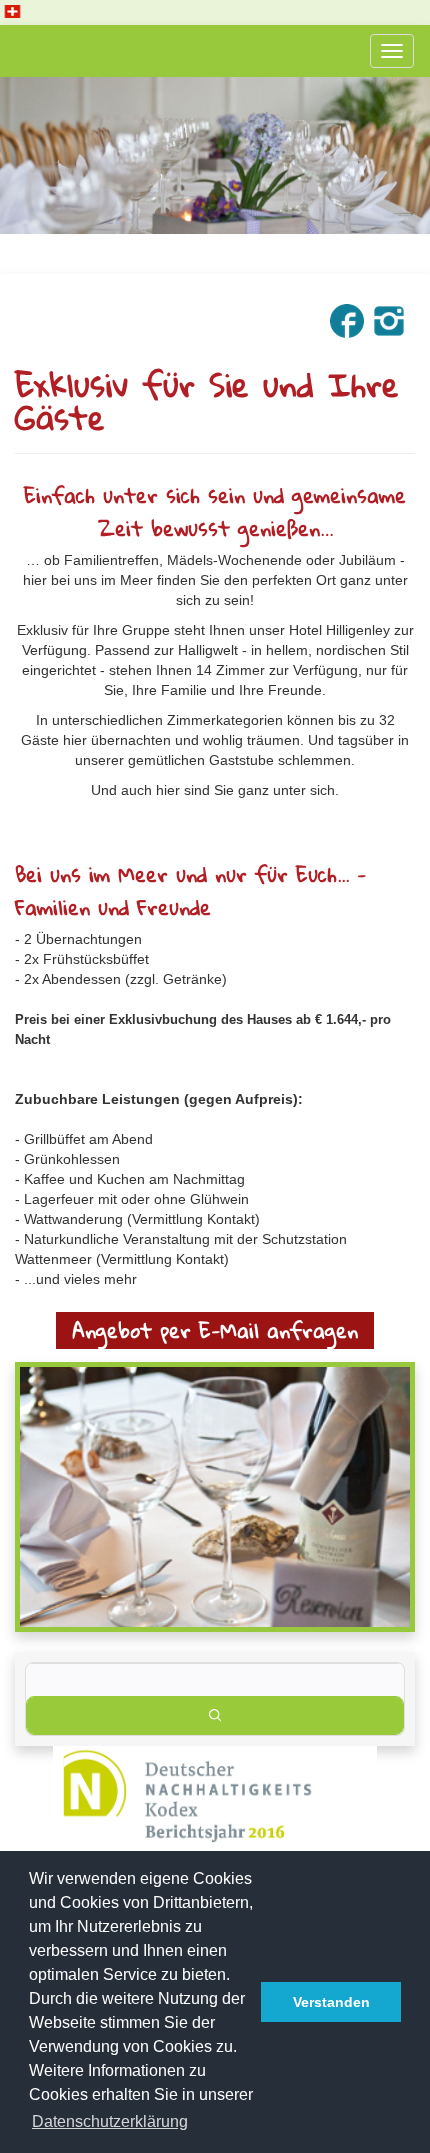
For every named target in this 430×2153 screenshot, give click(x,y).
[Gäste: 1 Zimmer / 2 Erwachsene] (215, 1680)
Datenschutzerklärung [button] (110, 2121)
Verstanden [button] (331, 2002)
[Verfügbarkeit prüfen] (215, 1715)
